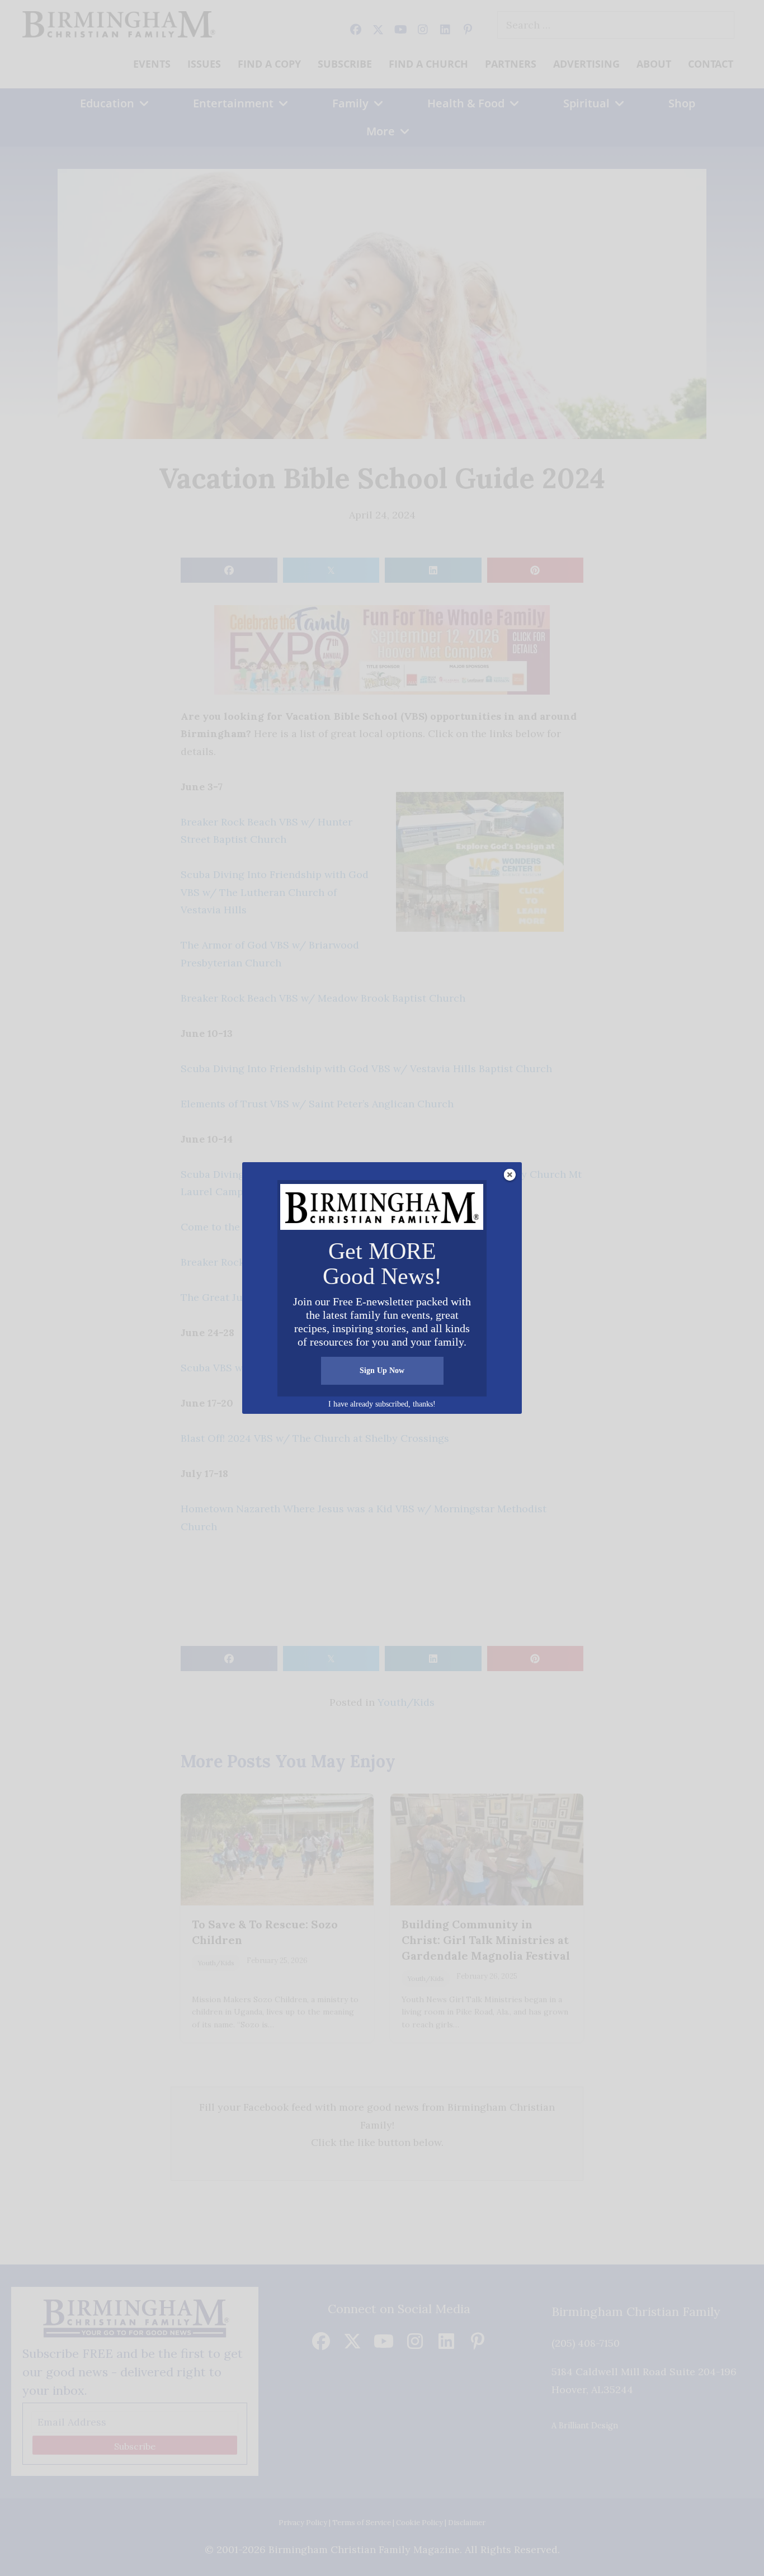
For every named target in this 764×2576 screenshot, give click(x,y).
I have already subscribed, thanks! (382, 1404)
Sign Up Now (382, 1370)
